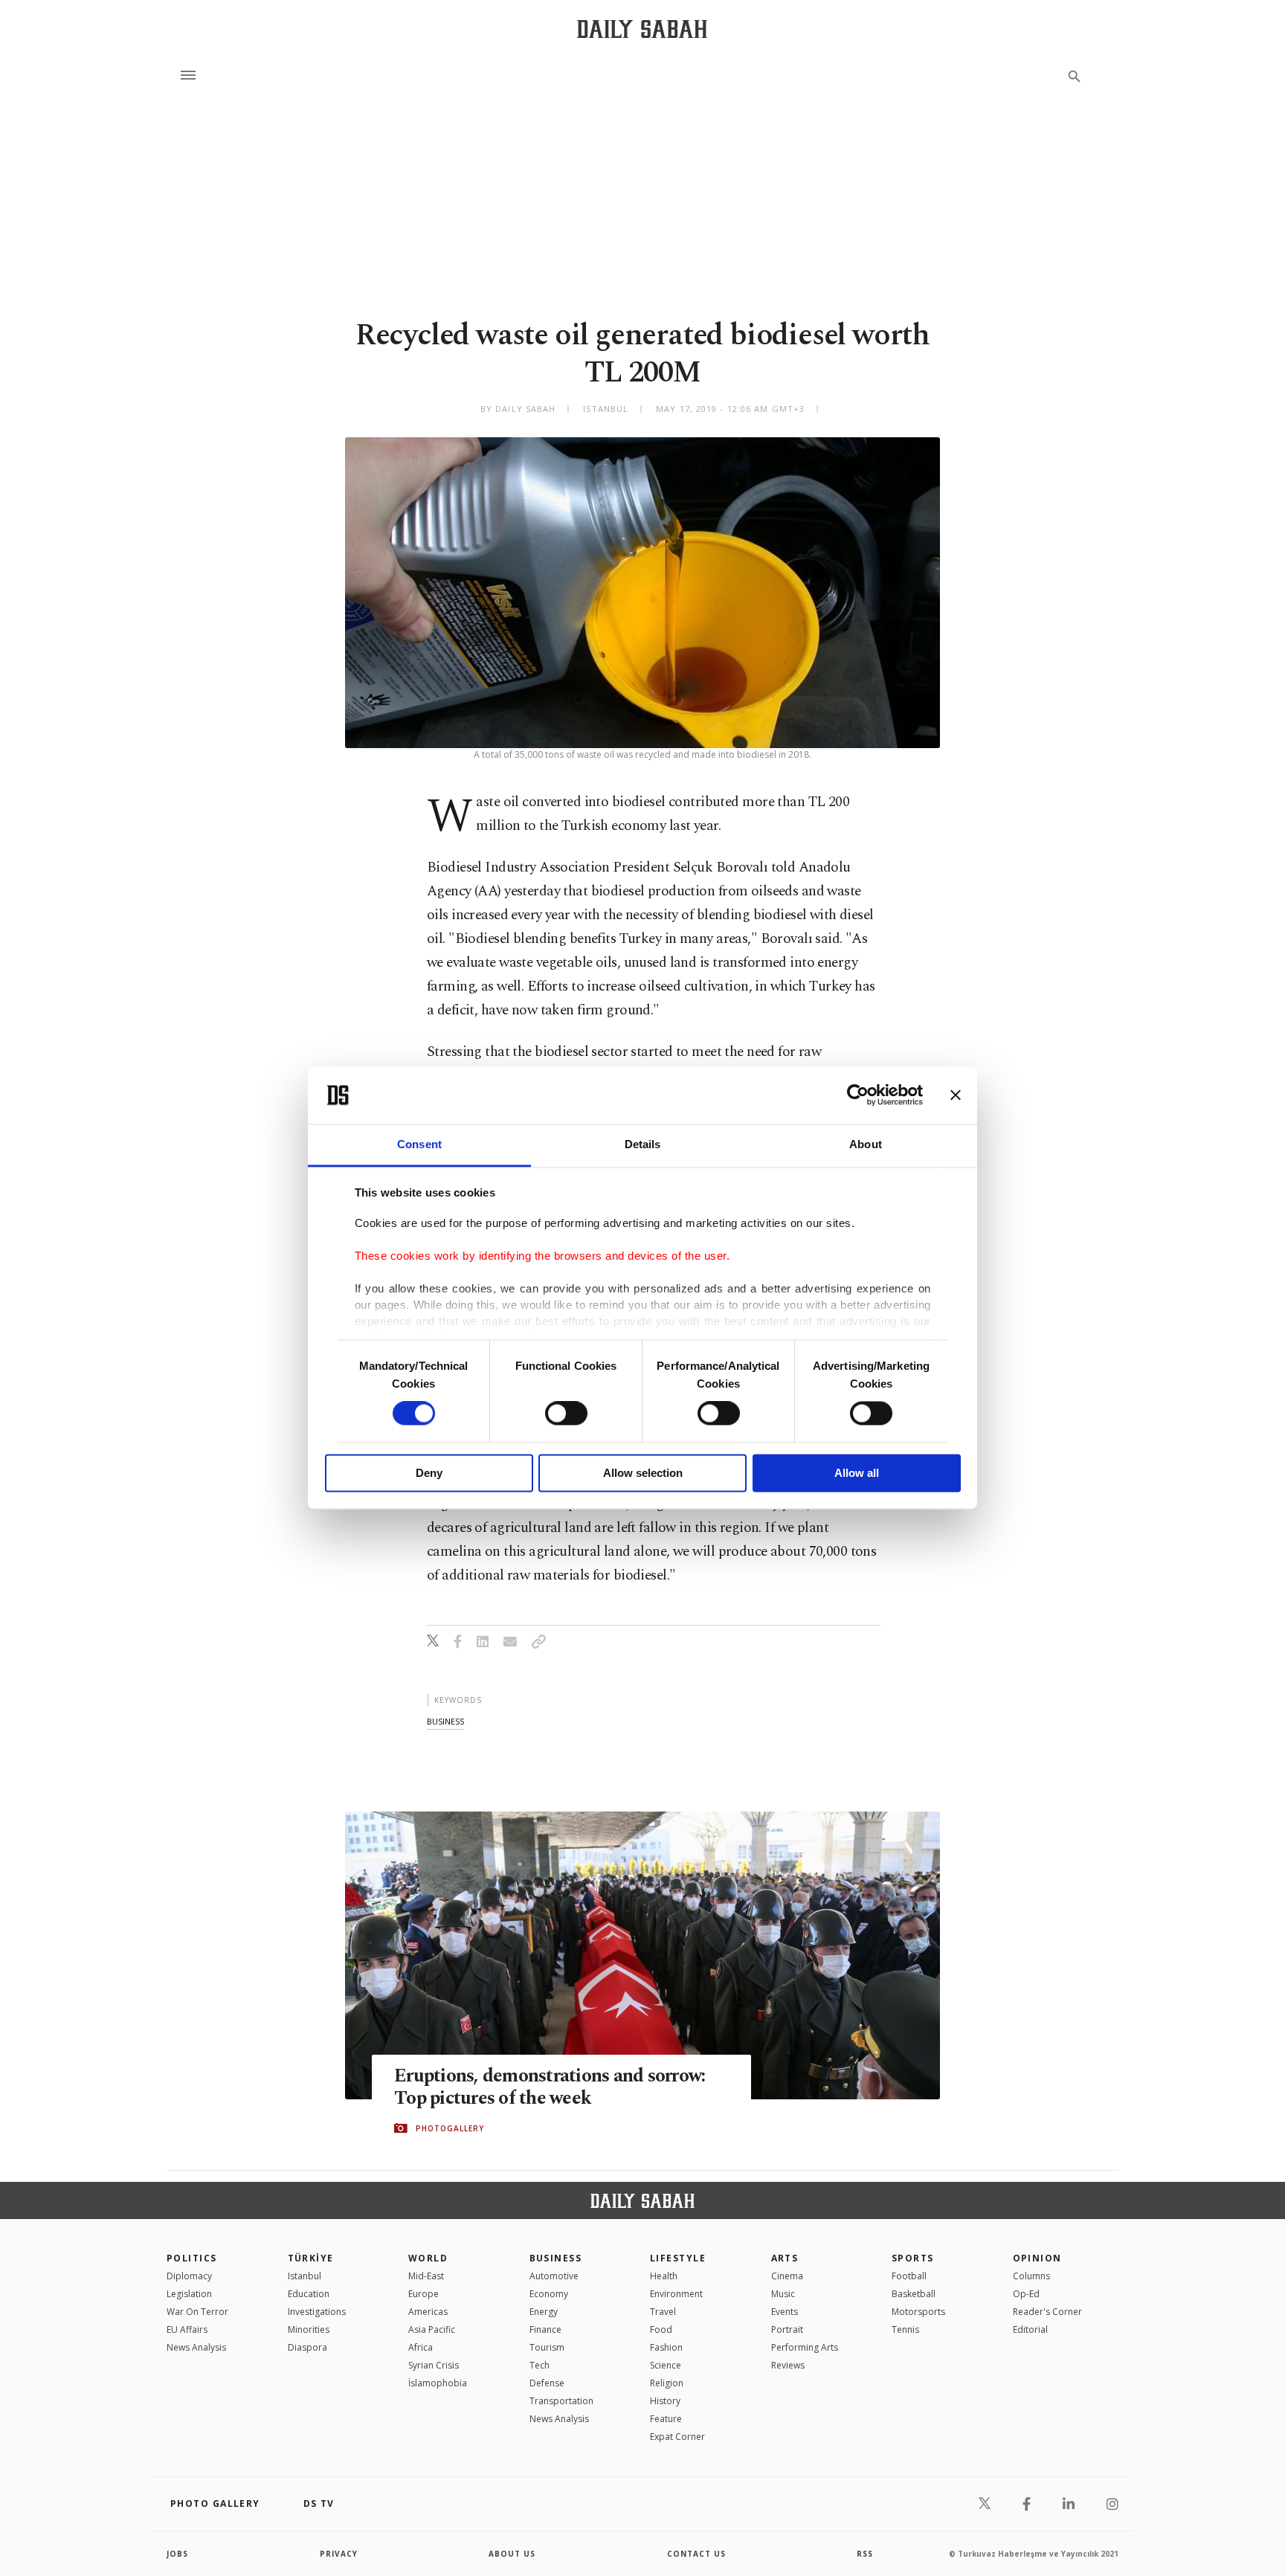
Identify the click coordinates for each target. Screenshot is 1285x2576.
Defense (547, 2383)
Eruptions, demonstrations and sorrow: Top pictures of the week (550, 2087)
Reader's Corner (1047, 2312)
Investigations (317, 2312)
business (445, 1721)
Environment (676, 2294)
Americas (428, 2312)
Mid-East (426, 2276)
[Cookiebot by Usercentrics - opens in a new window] (858, 1095)
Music (783, 2294)
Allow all (857, 1473)
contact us (696, 2554)
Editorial (1030, 2329)
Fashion (666, 2347)
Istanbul (305, 2276)
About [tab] (866, 1144)
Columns (1031, 2276)
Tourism (547, 2347)
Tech (540, 2365)
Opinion (1037, 2258)
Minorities (309, 2329)
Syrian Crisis (434, 2365)
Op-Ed (1026, 2294)
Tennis (905, 2329)
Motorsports (918, 2312)
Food (661, 2329)
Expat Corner (677, 2437)
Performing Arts (805, 2347)
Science (666, 2365)
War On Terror (197, 2312)
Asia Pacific (432, 2329)
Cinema (787, 2276)
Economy (549, 2294)
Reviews (788, 2365)
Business (556, 2258)
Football (909, 2276)
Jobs (177, 2554)
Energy (544, 2312)
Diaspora (307, 2347)
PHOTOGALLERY (450, 2128)
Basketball (914, 2294)
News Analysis (196, 2347)
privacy (339, 2554)
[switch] (566, 1414)
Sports (913, 2258)
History (665, 2401)
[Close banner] (956, 1095)
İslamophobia (438, 2383)
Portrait (787, 2329)
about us (512, 2554)
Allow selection (643, 1473)
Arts (785, 2258)
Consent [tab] (419, 1144)
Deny (429, 1473)
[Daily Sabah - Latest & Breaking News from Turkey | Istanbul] (642, 29)
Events (785, 2312)
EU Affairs (187, 2329)
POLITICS (192, 2258)
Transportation (561, 2401)
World (428, 2258)
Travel (663, 2312)
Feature (666, 2419)
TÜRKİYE (311, 2258)
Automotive (554, 2276)
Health (664, 2276)
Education (309, 2294)
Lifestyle (678, 2258)
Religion (667, 2383)
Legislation (189, 2294)
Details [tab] (643, 1144)
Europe (423, 2294)
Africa (421, 2347)
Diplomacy (189, 2276)
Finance (545, 2329)
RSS (865, 2554)
